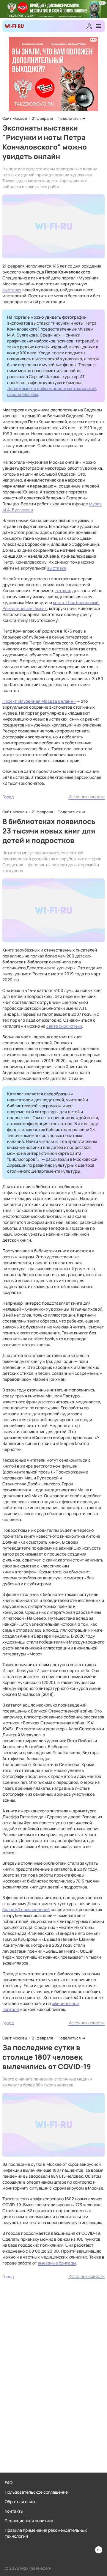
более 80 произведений (26, 1909)
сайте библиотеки (64, 1026)
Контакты (14, 2511)
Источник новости (86, 796)
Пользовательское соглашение (36, 2492)
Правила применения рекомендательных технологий (46, 2533)
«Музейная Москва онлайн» (47, 701)
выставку (12, 290)
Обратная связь (21, 2502)
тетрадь (63, 590)
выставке (57, 568)
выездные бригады (57, 2263)
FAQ (9, 2483)
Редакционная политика (29, 2521)
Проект (10, 701)
